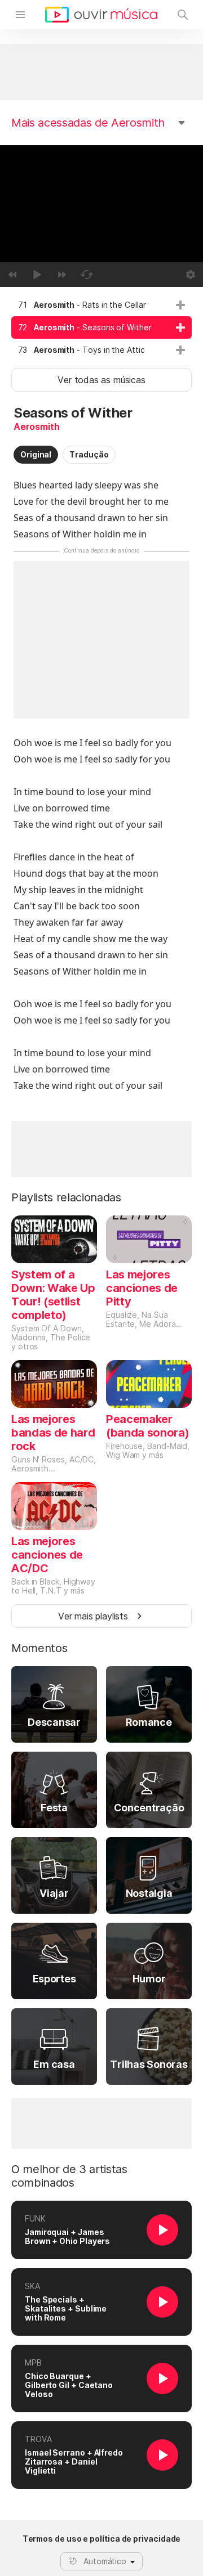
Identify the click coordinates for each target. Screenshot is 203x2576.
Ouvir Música (101, 15)
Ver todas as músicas (101, 380)
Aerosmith (36, 427)
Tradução (89, 454)
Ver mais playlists (93, 1616)
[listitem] (101, 305)
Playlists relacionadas (66, 1197)
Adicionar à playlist (180, 305)
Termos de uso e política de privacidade (102, 2539)
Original (36, 454)
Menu (20, 15)
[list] (101, 327)
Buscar (183, 15)
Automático (105, 2561)
